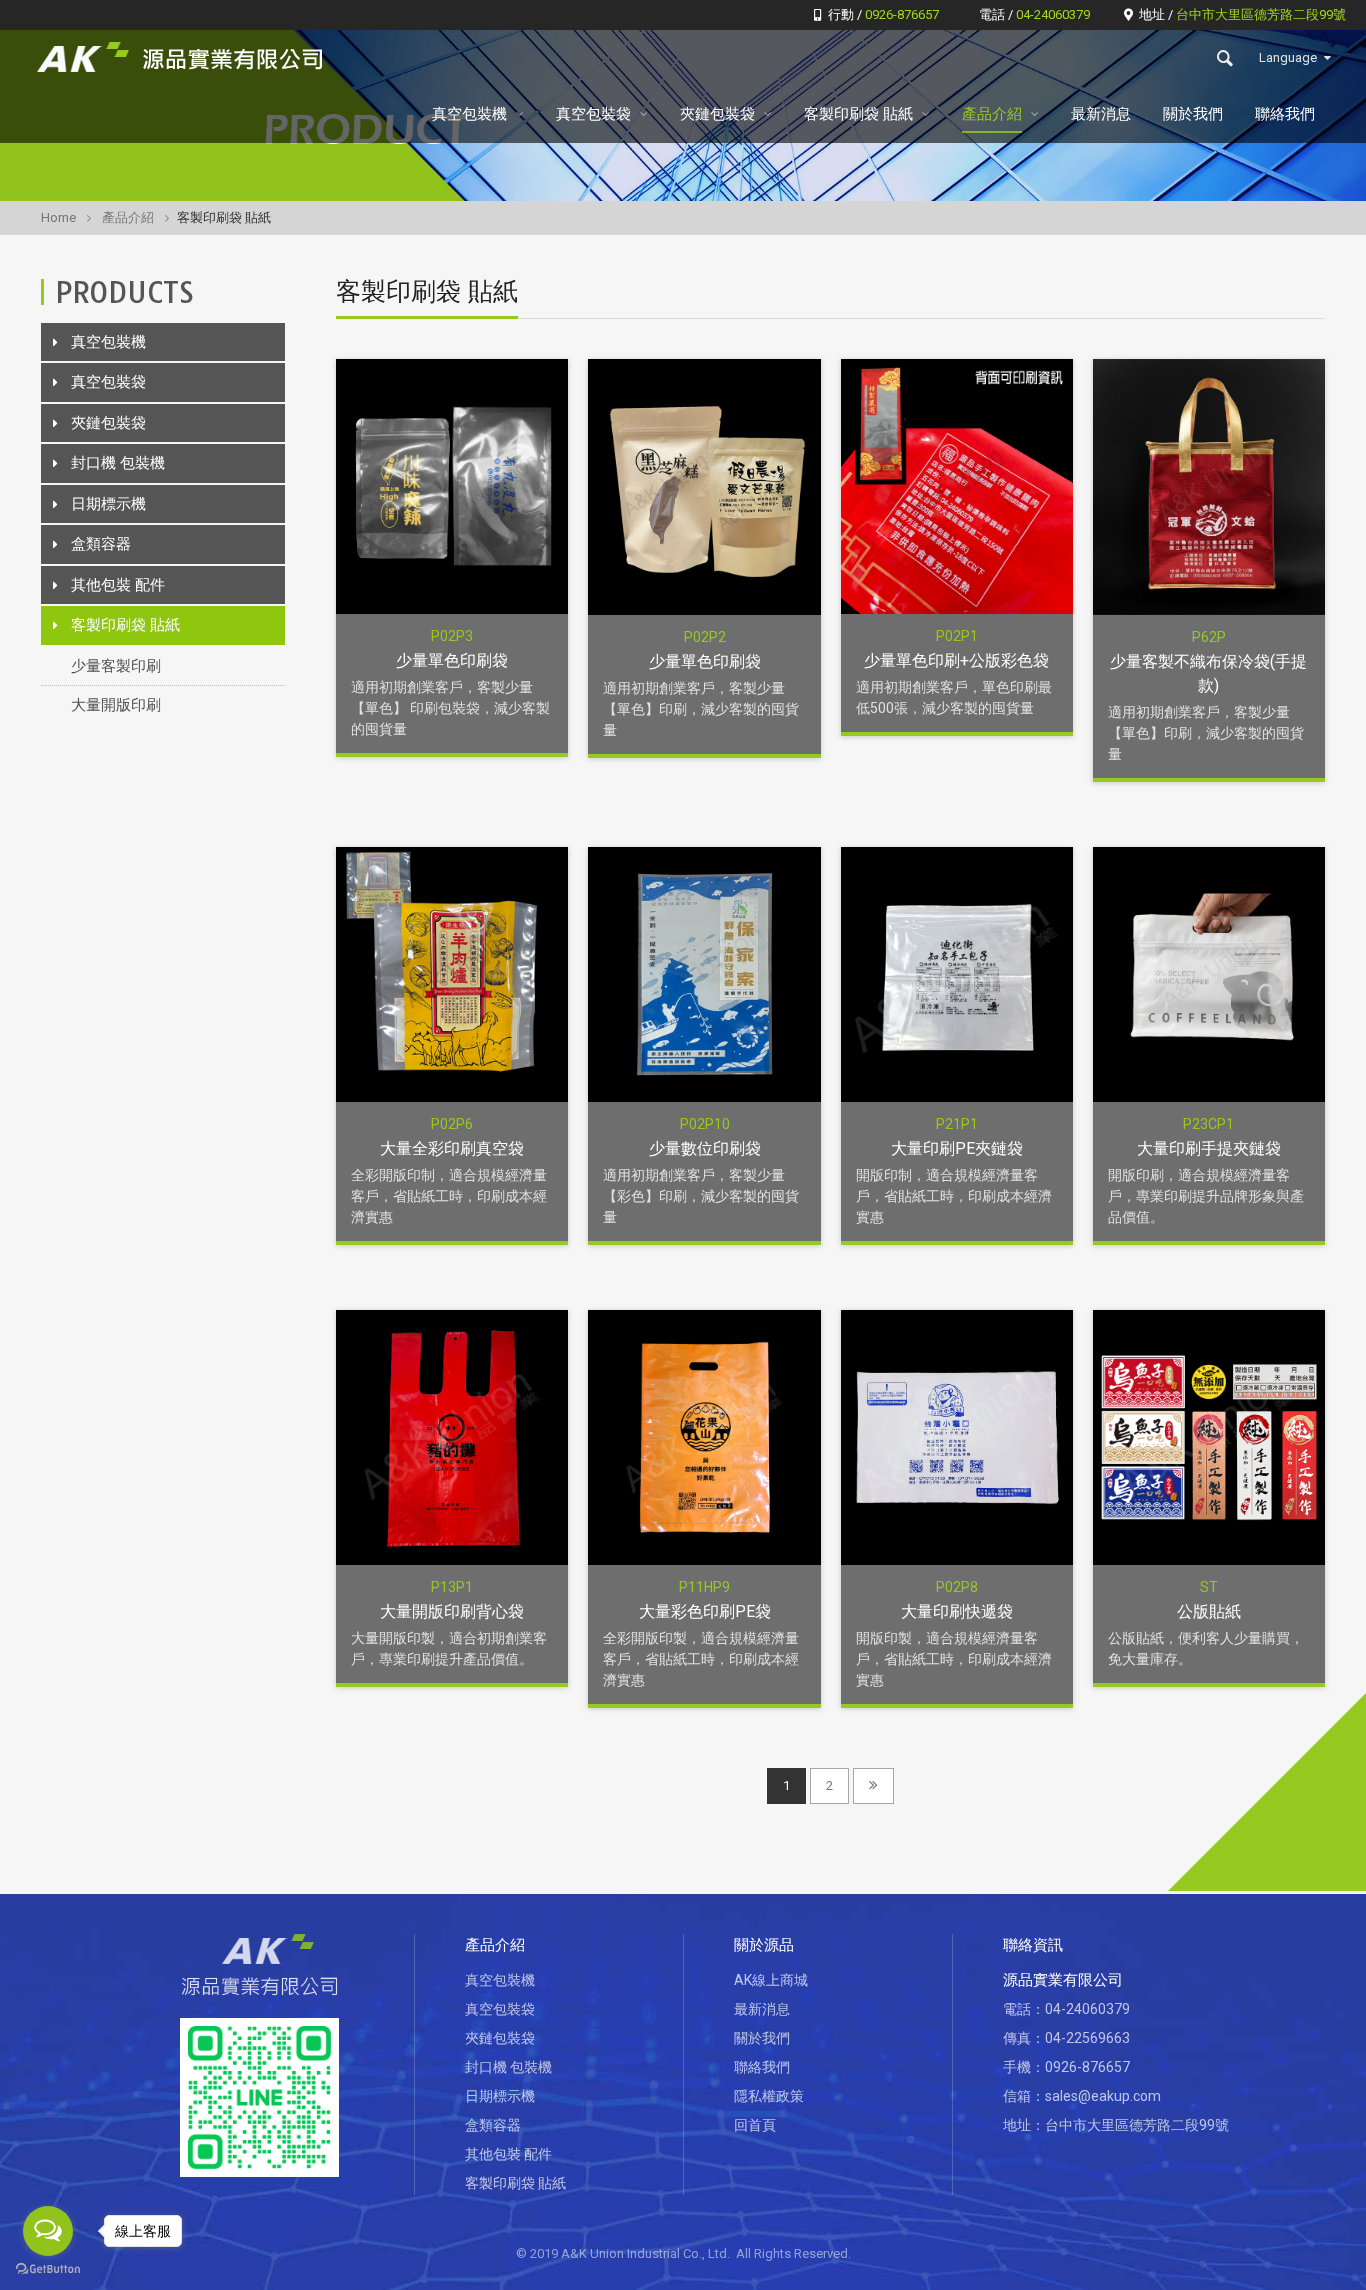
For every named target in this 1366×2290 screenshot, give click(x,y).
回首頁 (755, 2125)
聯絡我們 (1285, 114)
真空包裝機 (469, 114)
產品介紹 (992, 114)
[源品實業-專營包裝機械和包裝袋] (184, 58)
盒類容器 (101, 544)
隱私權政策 (769, 2096)
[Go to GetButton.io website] (48, 2269)
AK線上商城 (771, 1980)
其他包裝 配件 (118, 585)
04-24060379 (1087, 2009)
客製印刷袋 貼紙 (858, 114)
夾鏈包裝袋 (717, 114)
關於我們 (1193, 114)
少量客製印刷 (116, 666)
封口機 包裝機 (118, 463)
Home (58, 217)
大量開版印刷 (116, 705)
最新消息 (1101, 114)
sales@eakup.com (1103, 2096)
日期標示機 (108, 504)
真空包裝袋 (593, 114)
